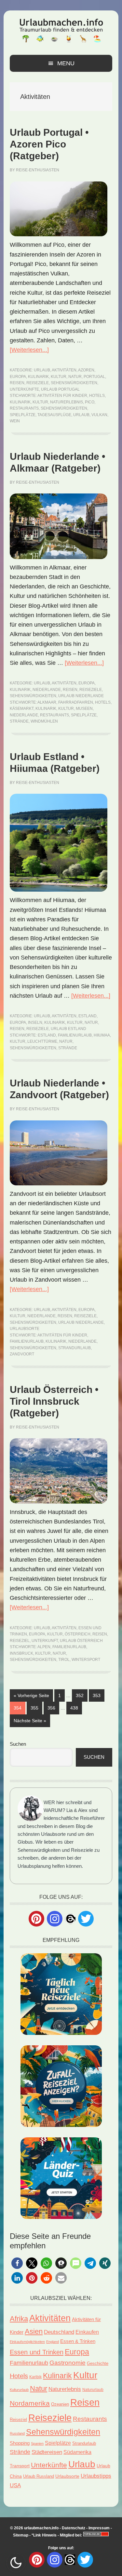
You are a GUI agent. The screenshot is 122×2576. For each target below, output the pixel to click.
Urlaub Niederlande (81, 696)
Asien (34, 2331)
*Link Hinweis (44, 2535)
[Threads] (70, 1918)
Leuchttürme (42, 1041)
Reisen (17, 383)
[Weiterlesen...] (29, 350)
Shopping (20, 2443)
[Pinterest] (36, 1919)
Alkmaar (47, 702)
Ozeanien (60, 2404)
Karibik (35, 2377)
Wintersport (86, 1660)
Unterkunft (45, 1641)
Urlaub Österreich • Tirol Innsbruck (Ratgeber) (54, 1401)
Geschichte (98, 2363)
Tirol (64, 1660)
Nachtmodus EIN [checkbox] (16, 2563)
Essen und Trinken (37, 2352)
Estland (88, 1016)
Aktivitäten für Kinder (62, 396)
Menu (66, 63)
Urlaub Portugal (60, 389)
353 (98, 1695)
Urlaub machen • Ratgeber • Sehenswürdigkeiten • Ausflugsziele (61, 30)
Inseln (35, 1023)
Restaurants (24, 408)
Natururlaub (93, 2389)
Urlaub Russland (39, 2476)
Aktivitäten (64, 370)
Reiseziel (20, 1641)
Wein (15, 421)
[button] (17, 2263)
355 (35, 1708)
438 (75, 1708)
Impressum (99, 2528)
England (53, 2342)
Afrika (19, 2319)
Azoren (86, 370)
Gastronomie (68, 2363)
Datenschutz (74, 2528)
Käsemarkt (22, 709)
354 (19, 1708)
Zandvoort (22, 1354)
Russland (17, 2433)
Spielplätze (23, 415)
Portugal (94, 377)
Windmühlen (44, 721)
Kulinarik (38, 377)
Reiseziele (38, 383)
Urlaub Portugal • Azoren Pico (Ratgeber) (49, 144)
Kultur (59, 377)
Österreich (78, 1634)
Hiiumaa (102, 1035)
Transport (20, 2466)
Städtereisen (47, 2452)
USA (15, 2485)
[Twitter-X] (86, 1919)
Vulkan (99, 415)
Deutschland (59, 2332)
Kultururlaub (19, 2390)
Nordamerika (30, 2403)
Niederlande (47, 690)
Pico (90, 402)
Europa (18, 377)
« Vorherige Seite (33, 1695)
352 (81, 1695)
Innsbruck (21, 1653)
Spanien (37, 2443)
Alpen (44, 1647)
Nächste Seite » (32, 1720)
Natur (75, 377)
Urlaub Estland (68, 1029)
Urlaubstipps (96, 2476)
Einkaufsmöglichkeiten (27, 2342)
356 (52, 1708)
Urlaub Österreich (81, 1641)
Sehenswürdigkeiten (74, 383)
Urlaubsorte (25, 1329)
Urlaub (42, 370)
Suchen (18, 1744)
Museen (84, 709)
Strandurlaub (75, 1348)
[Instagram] (55, 1919)
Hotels (97, 396)
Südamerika (77, 2452)
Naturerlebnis (67, 402)
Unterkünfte (24, 389)
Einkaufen (87, 2332)
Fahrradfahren (76, 702)
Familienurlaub (75, 1035)
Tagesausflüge (54, 415)
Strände (19, 721)
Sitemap (21, 2535)
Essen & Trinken (78, 2341)
